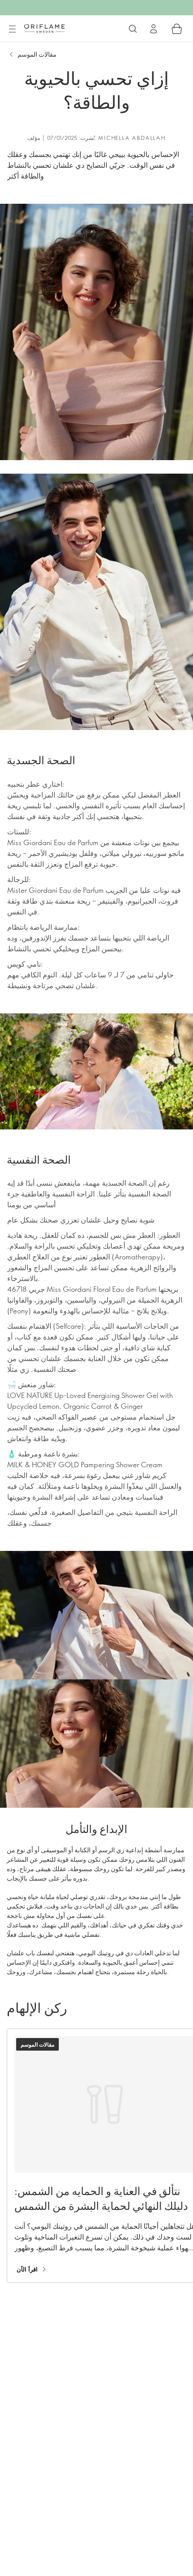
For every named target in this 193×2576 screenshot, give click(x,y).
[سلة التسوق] (177, 29)
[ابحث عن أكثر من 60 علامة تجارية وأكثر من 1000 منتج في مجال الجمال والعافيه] (133, 29)
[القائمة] (12, 29)
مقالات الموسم (37, 54)
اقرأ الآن (27, 2269)
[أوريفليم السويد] (44, 28)
